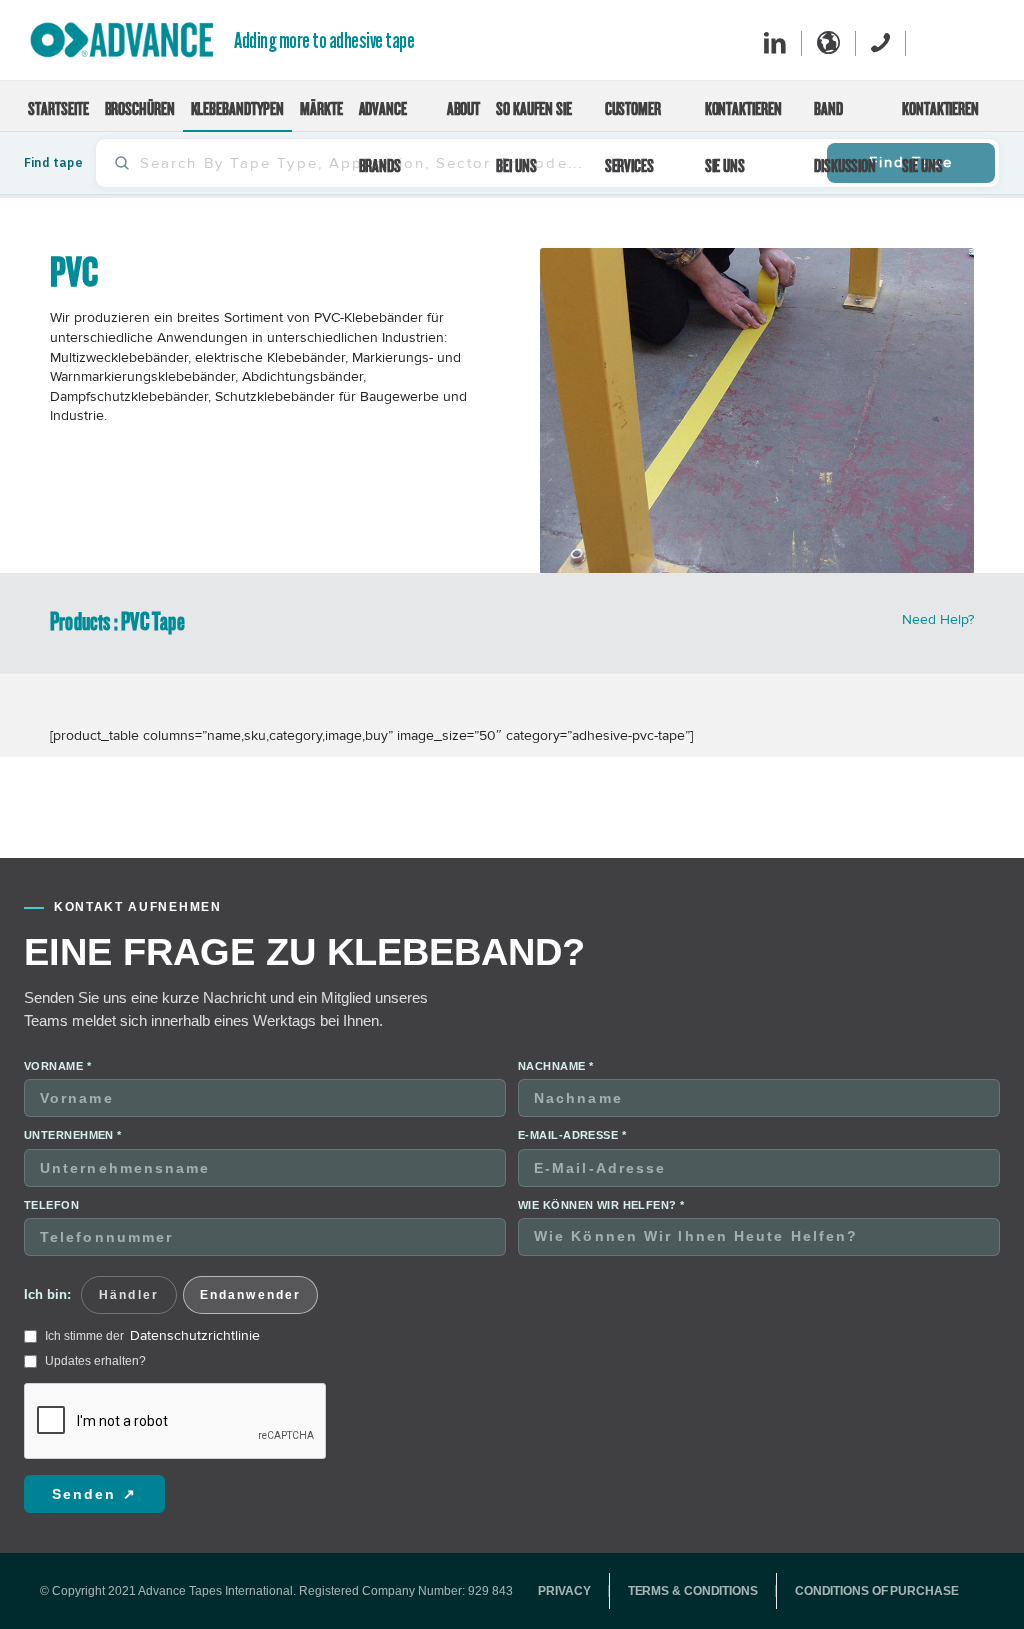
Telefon (51, 1166)
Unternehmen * (73, 1096)
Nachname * (555, 1027)
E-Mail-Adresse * (572, 1096)
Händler (129, 1256)
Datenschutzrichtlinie (195, 1296)
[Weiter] (929, 391)
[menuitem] (58, 106)
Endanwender (250, 1256)
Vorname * (57, 1027)
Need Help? (938, 580)
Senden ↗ (94, 1455)
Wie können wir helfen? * (601, 1166)
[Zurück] (585, 391)
